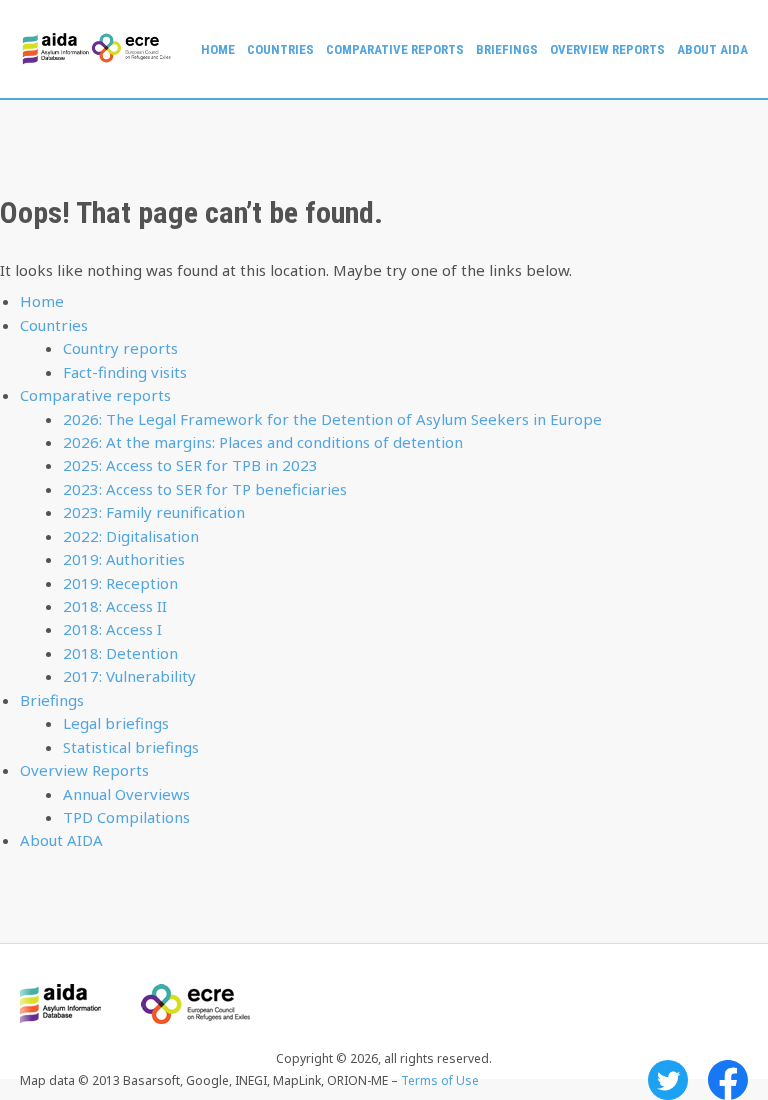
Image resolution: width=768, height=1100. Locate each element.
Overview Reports (607, 49)
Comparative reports (395, 49)
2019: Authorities (124, 559)
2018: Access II (115, 606)
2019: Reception (120, 583)
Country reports (120, 348)
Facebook (728, 1080)
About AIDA (712, 49)
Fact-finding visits (125, 372)
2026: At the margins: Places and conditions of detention (263, 442)
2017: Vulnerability (129, 676)
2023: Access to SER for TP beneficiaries (205, 489)
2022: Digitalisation (131, 536)
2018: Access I (112, 629)
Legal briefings (116, 723)
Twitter (668, 1080)
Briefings (507, 49)
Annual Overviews (126, 794)
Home (218, 49)
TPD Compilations (126, 817)
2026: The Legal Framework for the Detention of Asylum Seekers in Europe (332, 419)
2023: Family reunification (154, 512)
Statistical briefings (131, 747)
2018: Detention (120, 653)
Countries (280, 49)
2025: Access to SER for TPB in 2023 (190, 465)
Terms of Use (440, 1080)
